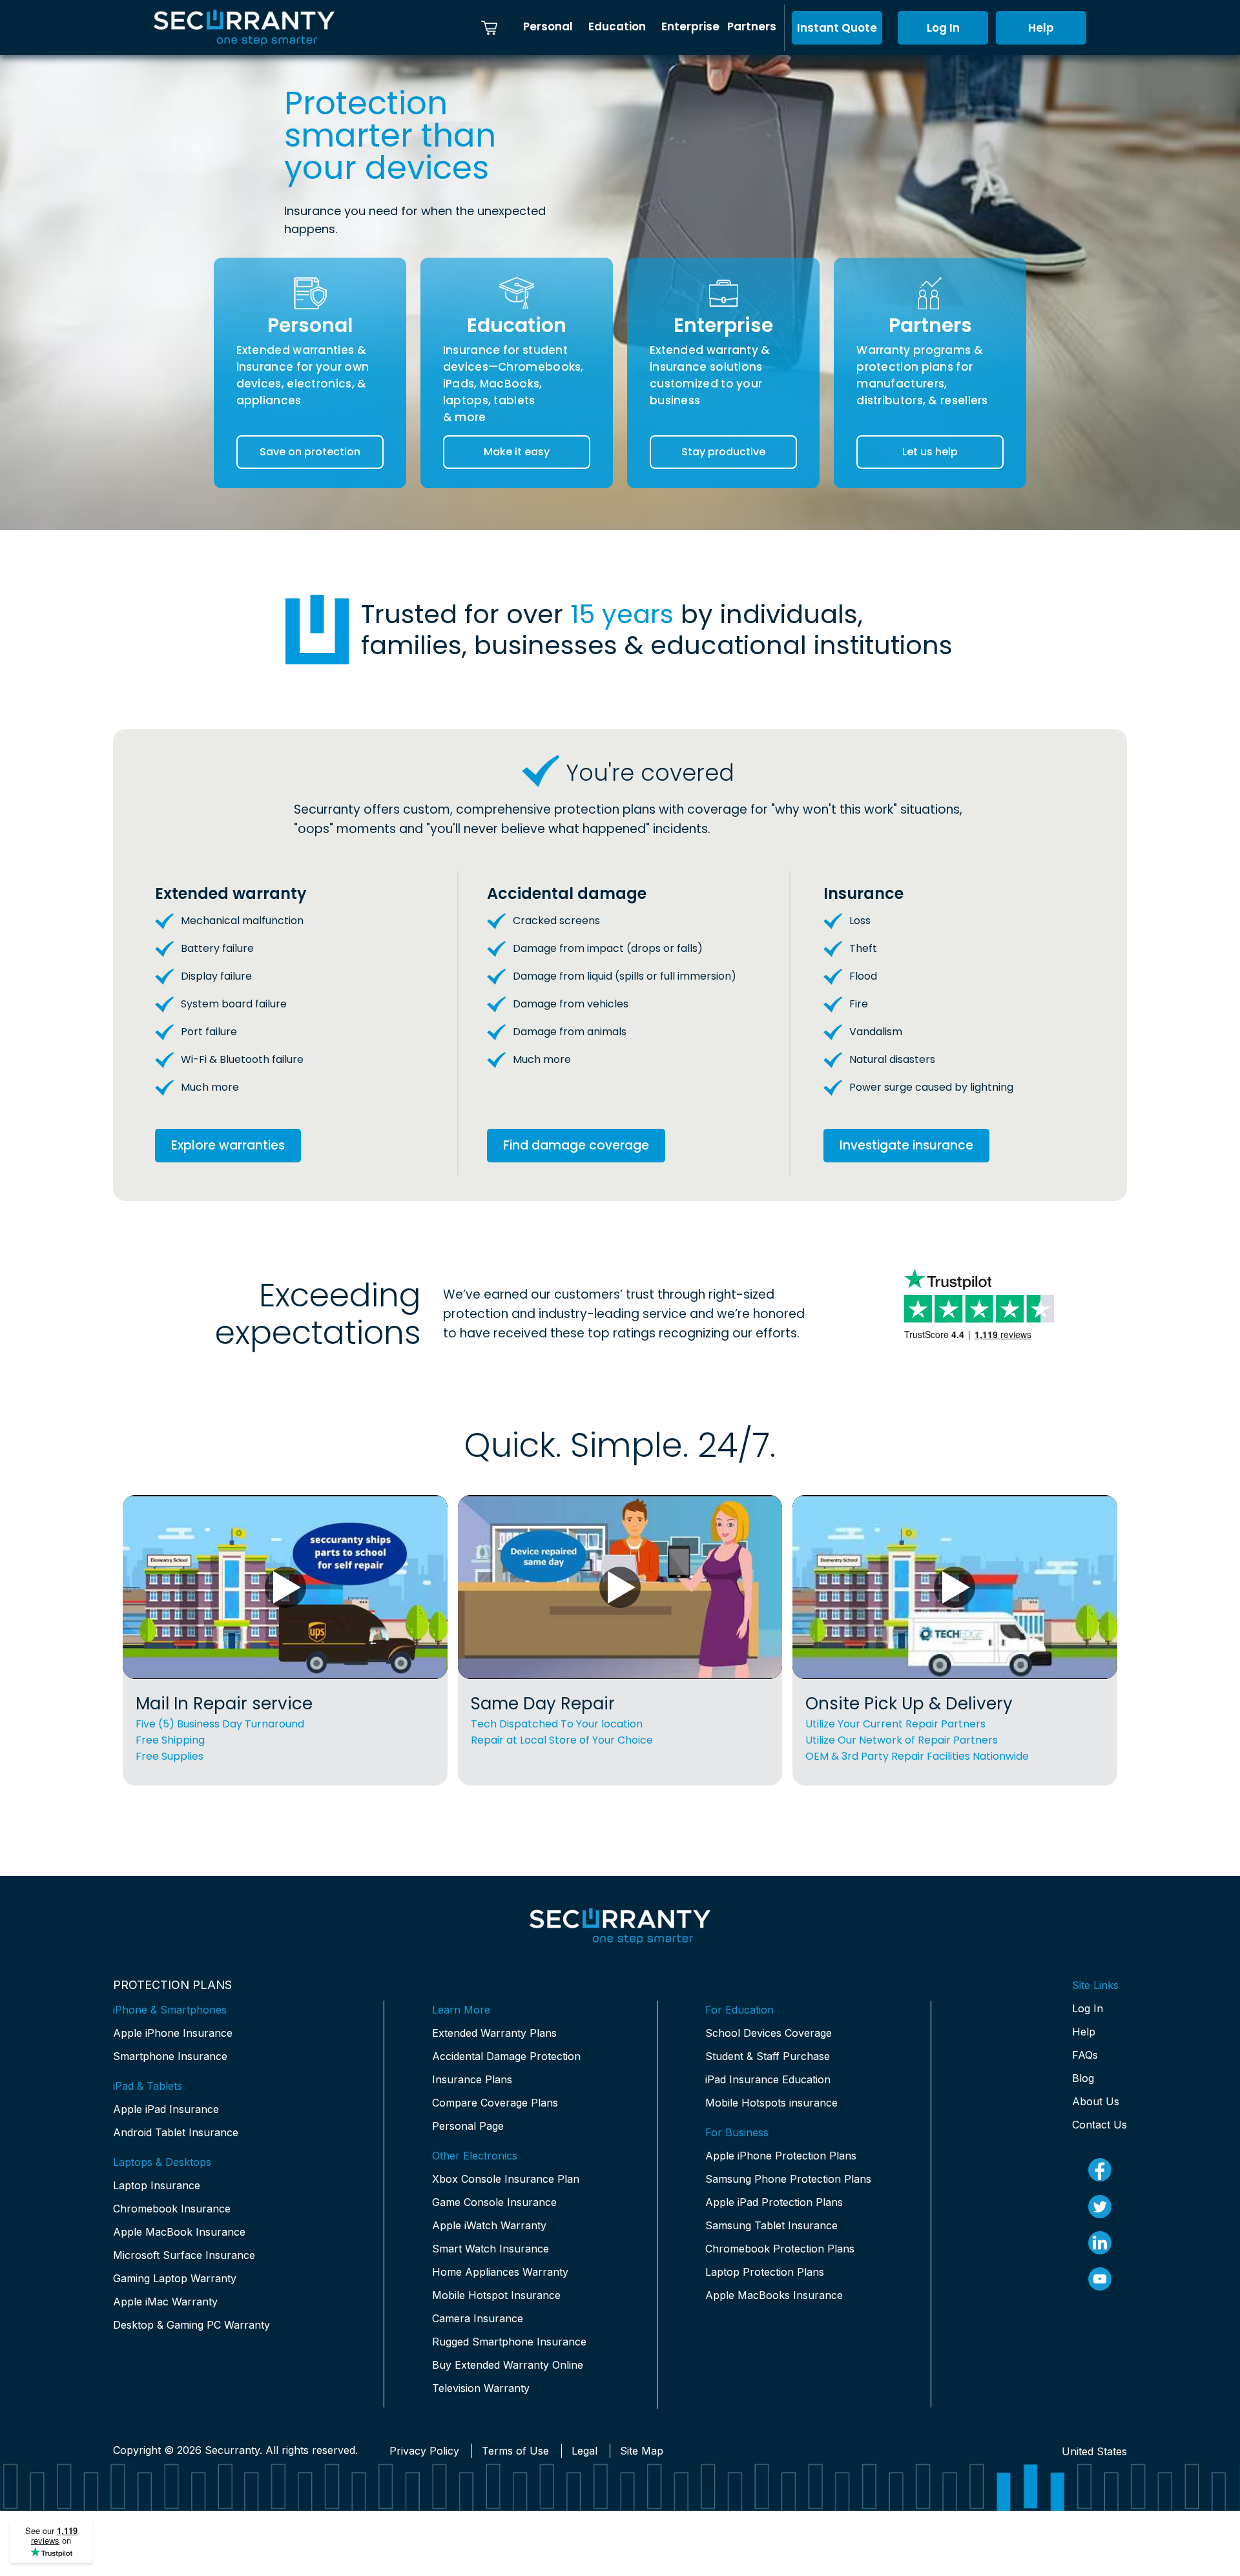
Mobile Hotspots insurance (771, 2103)
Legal (584, 2451)
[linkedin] (1100, 2243)
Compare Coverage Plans (495, 2103)
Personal (548, 26)
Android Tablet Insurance (176, 2132)
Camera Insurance (478, 2318)
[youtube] (1100, 2279)
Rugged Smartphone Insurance (509, 2342)
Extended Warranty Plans (494, 2033)
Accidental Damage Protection (506, 2056)
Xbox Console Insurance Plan (506, 2179)
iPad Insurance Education (768, 2079)
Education (617, 26)
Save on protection (310, 452)
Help (1041, 28)
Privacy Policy (424, 2451)
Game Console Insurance (494, 2202)
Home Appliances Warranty (500, 2272)
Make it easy (517, 452)
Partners (752, 26)
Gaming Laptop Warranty (175, 2278)
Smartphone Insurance (170, 2056)
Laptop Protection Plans (765, 2272)
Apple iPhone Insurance (173, 2033)
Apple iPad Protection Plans (774, 2202)
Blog (1083, 2078)
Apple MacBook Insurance (179, 2232)
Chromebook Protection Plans (780, 2249)
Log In (943, 28)
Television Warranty (481, 2388)
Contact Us (1100, 2125)
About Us (1096, 2101)
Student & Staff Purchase (768, 2056)
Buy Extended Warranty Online (508, 2365)
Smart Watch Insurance (491, 2249)
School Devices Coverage (769, 2033)
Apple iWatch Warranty (489, 2225)
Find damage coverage (576, 1145)
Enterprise (690, 26)
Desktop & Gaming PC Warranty (191, 2325)
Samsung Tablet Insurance (771, 2225)
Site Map (642, 2451)
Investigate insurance (906, 1145)
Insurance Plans (472, 2079)
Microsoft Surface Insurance (184, 2255)
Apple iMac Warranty (165, 2302)
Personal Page (468, 2126)
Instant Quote (837, 28)
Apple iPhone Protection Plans (781, 2156)
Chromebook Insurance (172, 2209)
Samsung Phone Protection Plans (788, 2179)
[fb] (1100, 2170)
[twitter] (1100, 2207)
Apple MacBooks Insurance (774, 2295)
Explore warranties (228, 1145)
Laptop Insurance (157, 2185)
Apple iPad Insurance (166, 2109)
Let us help (930, 452)
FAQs (1085, 2055)
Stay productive (723, 452)
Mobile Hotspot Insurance (496, 2295)
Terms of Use (515, 2451)
